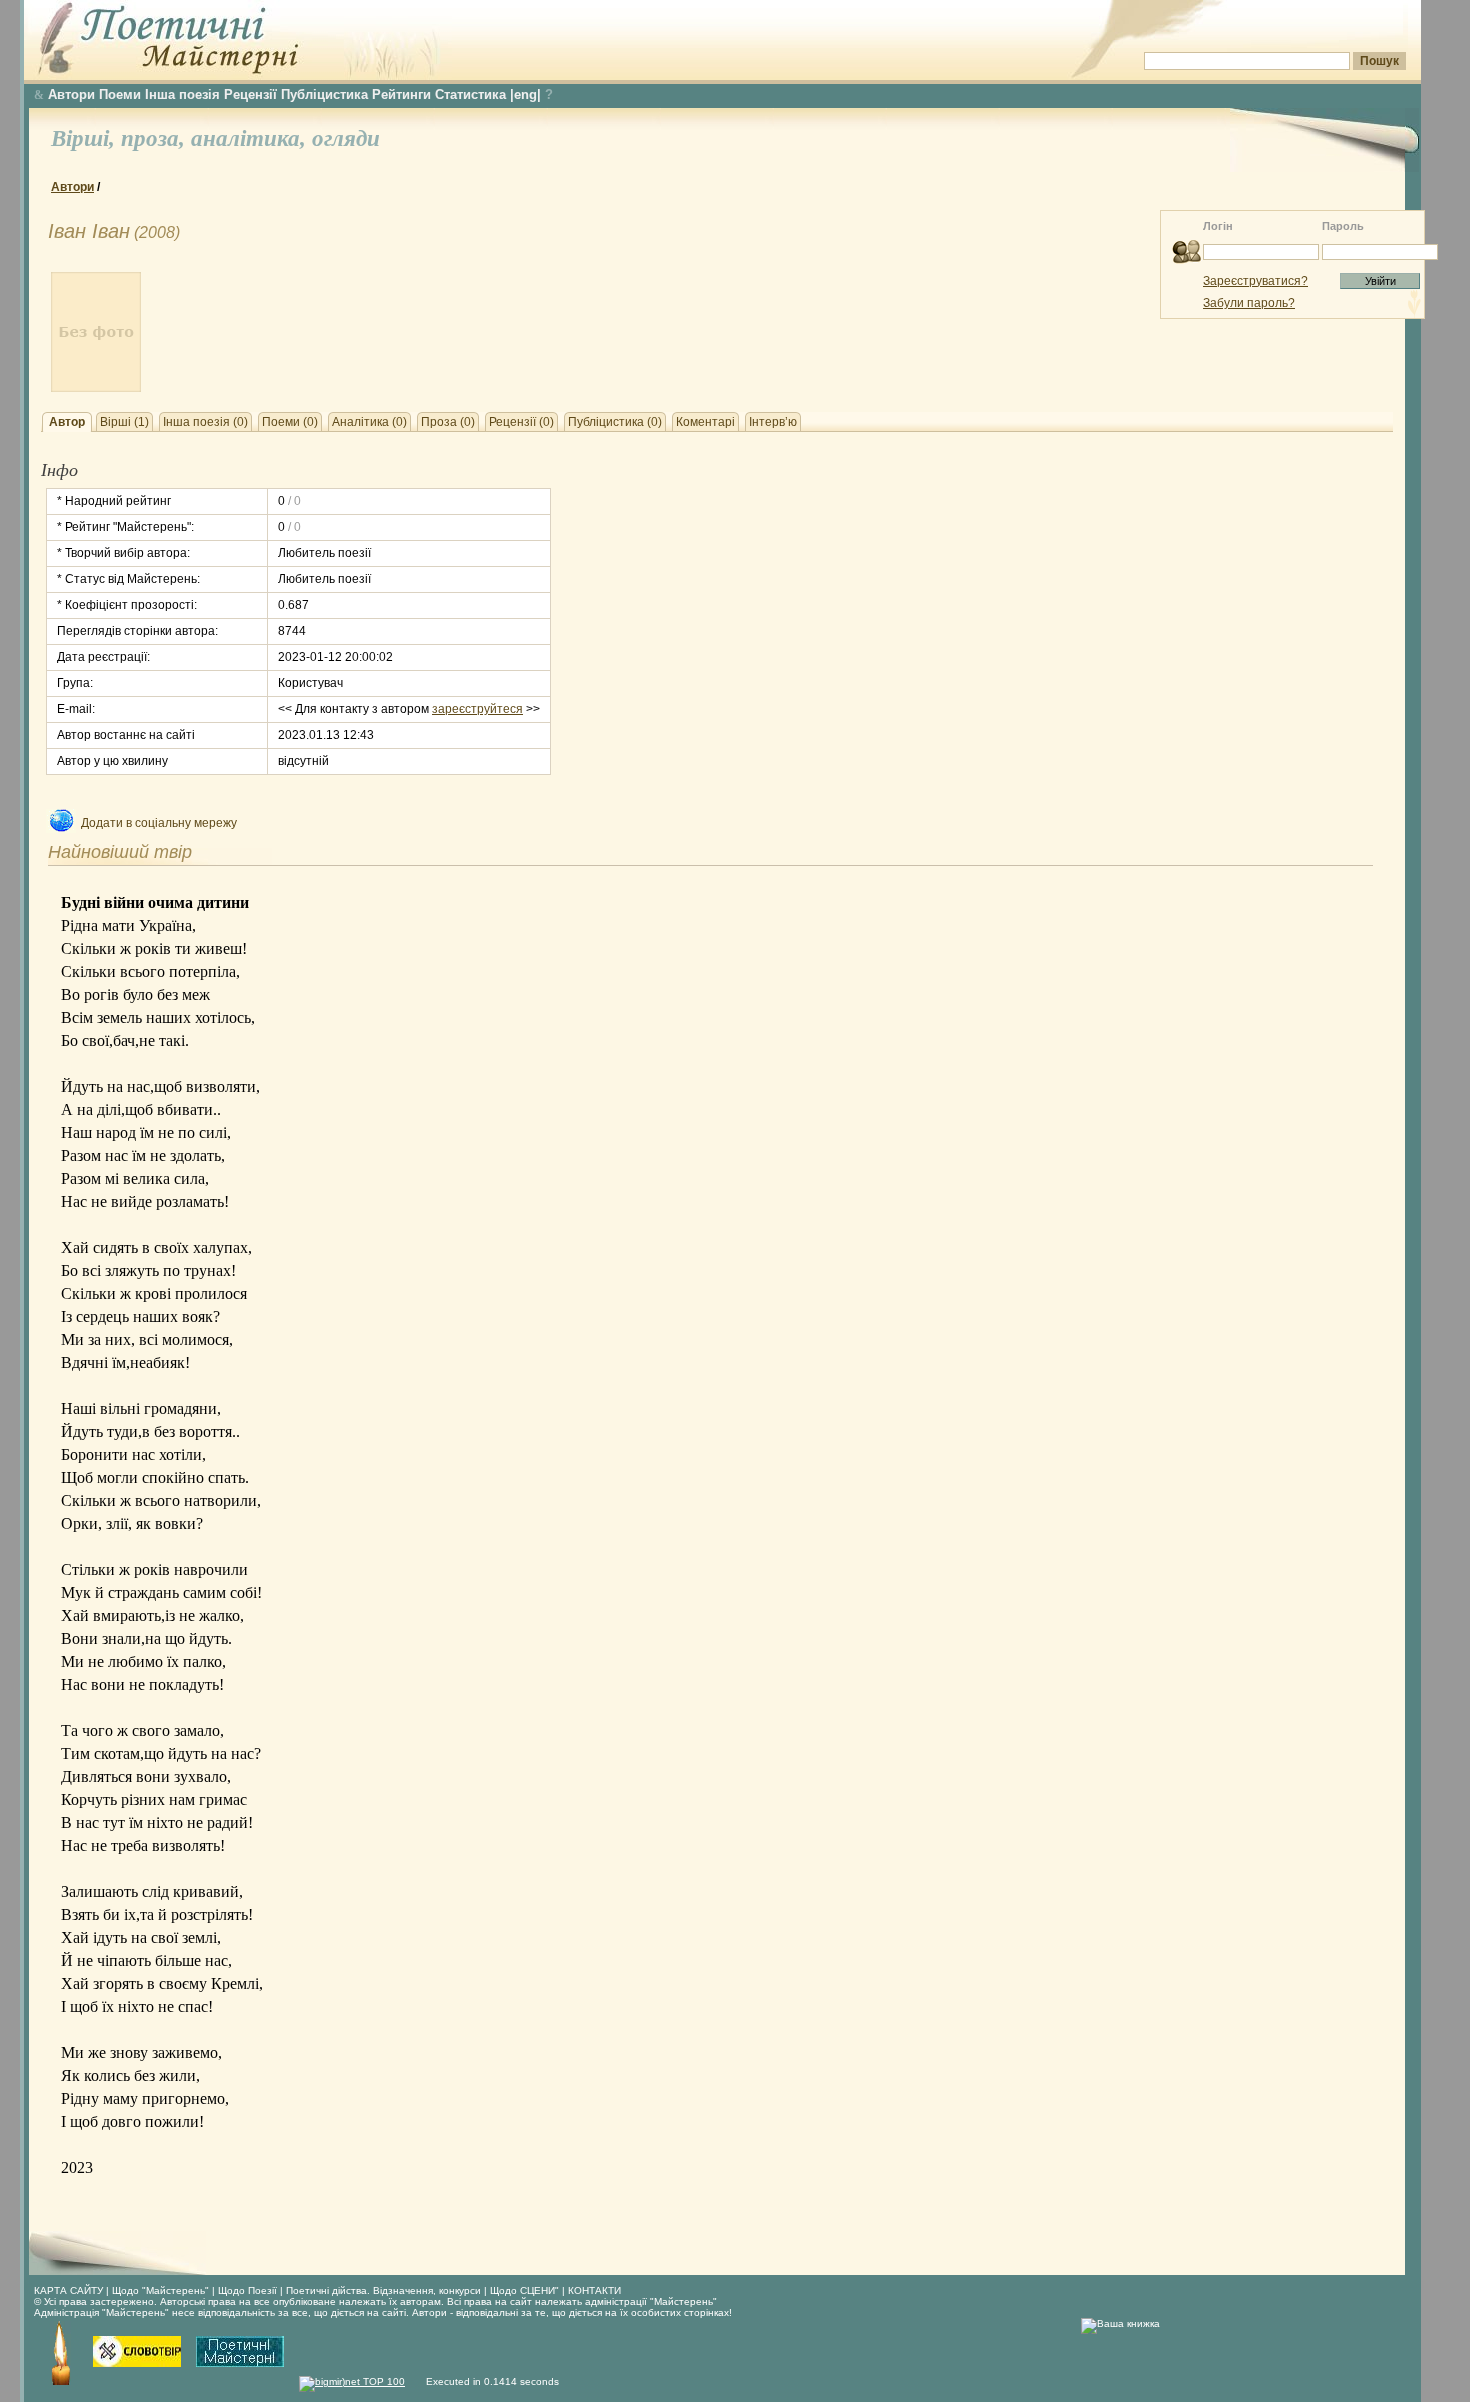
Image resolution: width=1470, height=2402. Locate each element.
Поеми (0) (290, 422)
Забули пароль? (1249, 303)
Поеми (120, 94)
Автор (67, 422)
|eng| (525, 94)
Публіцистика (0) (615, 422)
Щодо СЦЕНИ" (524, 2290)
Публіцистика (324, 94)
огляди (346, 138)
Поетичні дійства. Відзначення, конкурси (383, 2290)
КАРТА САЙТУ (68, 2290)
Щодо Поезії (249, 2290)
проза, (156, 138)
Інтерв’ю (773, 422)
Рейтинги (401, 94)
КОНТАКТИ (594, 2290)
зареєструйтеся (477, 709)
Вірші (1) (124, 422)
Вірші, (86, 138)
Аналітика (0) (369, 422)
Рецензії (250, 94)
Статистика (470, 94)
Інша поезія (182, 94)
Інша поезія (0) (205, 422)
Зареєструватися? (1255, 281)
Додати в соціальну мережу (159, 823)
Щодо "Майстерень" (162, 2290)
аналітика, (251, 138)
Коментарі (705, 422)
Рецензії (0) (521, 422)
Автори (71, 94)
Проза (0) (448, 422)
